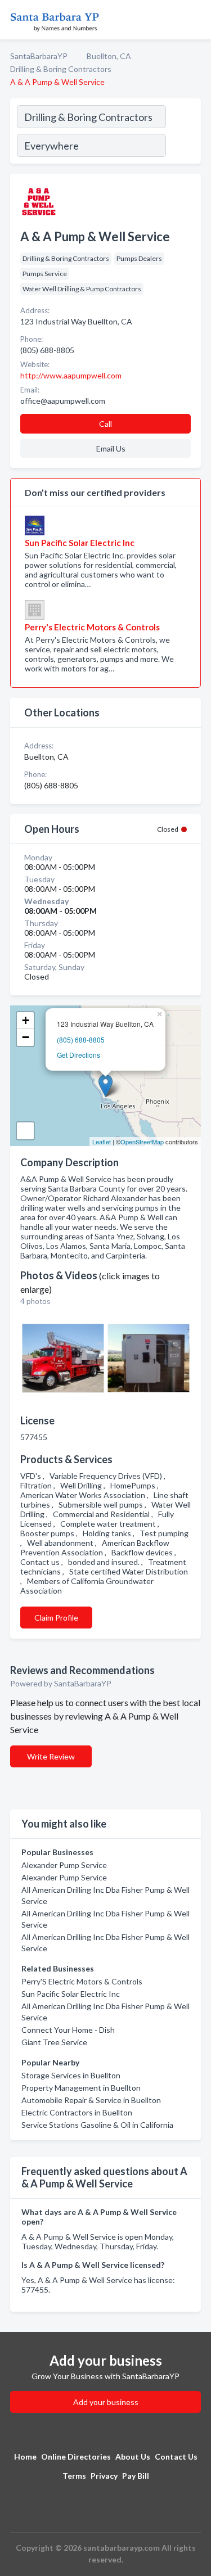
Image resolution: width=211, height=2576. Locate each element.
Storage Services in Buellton (71, 2075)
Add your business (106, 2402)
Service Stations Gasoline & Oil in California (97, 2125)
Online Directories (76, 2457)
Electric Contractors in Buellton (77, 2112)
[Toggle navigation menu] (196, 20)
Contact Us (176, 2457)
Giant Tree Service (54, 2042)
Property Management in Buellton (81, 2088)
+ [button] (26, 1020)
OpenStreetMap (142, 1142)
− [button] (26, 1037)
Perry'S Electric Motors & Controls (82, 1981)
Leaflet (102, 1142)
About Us (133, 2457)
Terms (74, 2476)
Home (25, 2457)
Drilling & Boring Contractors (61, 69)
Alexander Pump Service (64, 1865)
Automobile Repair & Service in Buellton (91, 2100)
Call (105, 424)
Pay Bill (136, 2476)
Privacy (104, 2476)
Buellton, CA (109, 56)
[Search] (183, 133)
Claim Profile (56, 1618)
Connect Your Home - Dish (68, 2030)
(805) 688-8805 (81, 1039)
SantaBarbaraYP (39, 56)
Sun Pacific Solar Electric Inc (71, 1994)
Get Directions (78, 1055)
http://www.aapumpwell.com (71, 375)
